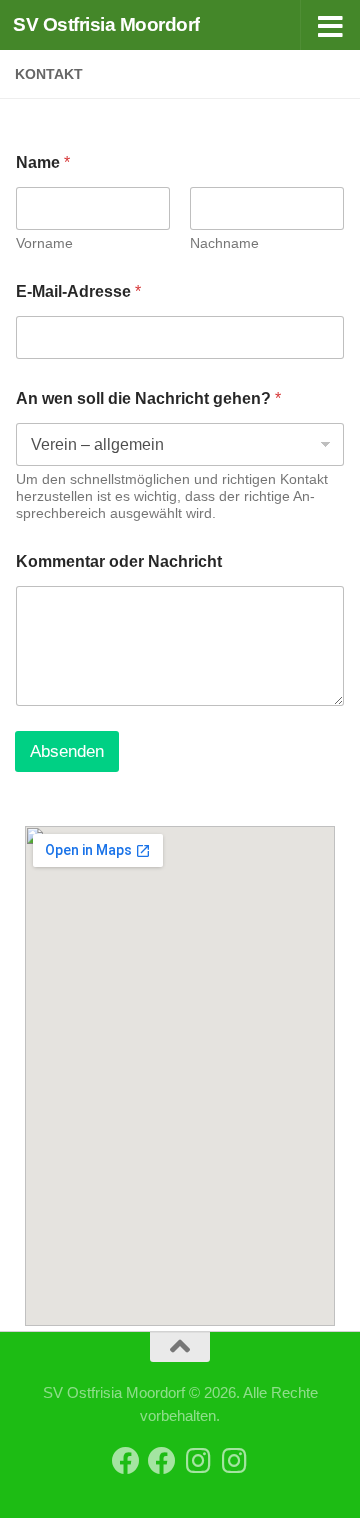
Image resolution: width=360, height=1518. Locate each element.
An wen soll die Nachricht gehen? (148, 398)
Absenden (67, 751)
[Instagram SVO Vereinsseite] (198, 1461)
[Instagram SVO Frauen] (234, 1461)
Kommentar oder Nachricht (119, 561)
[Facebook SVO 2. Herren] (162, 1461)
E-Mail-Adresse (78, 291)
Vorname (44, 243)
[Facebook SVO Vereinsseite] (126, 1461)
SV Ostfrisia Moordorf (106, 24)
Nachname (224, 243)
